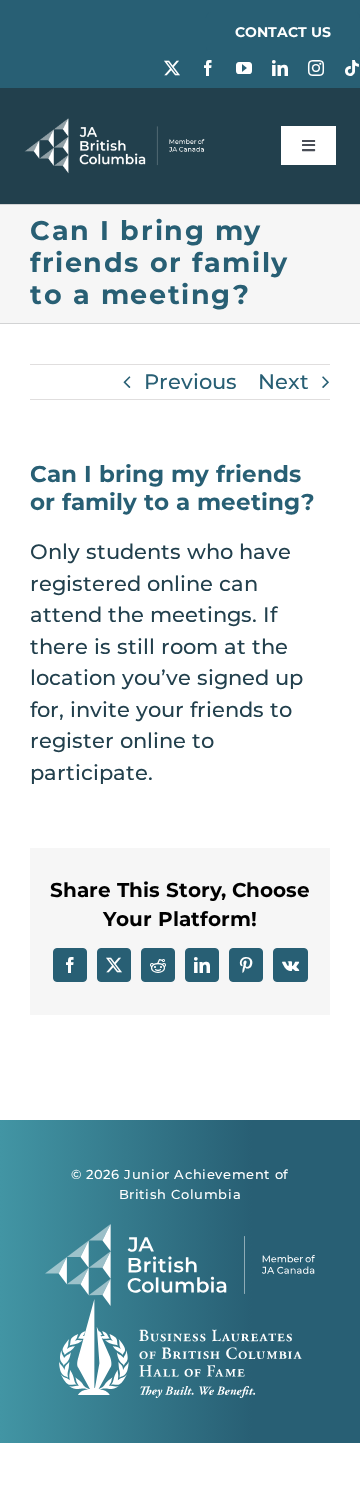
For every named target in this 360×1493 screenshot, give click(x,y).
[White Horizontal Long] (114, 128)
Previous (190, 381)
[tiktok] (352, 68)
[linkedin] (280, 68)
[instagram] (316, 68)
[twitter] (172, 68)
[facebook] (208, 68)
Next (283, 381)
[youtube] (244, 68)
